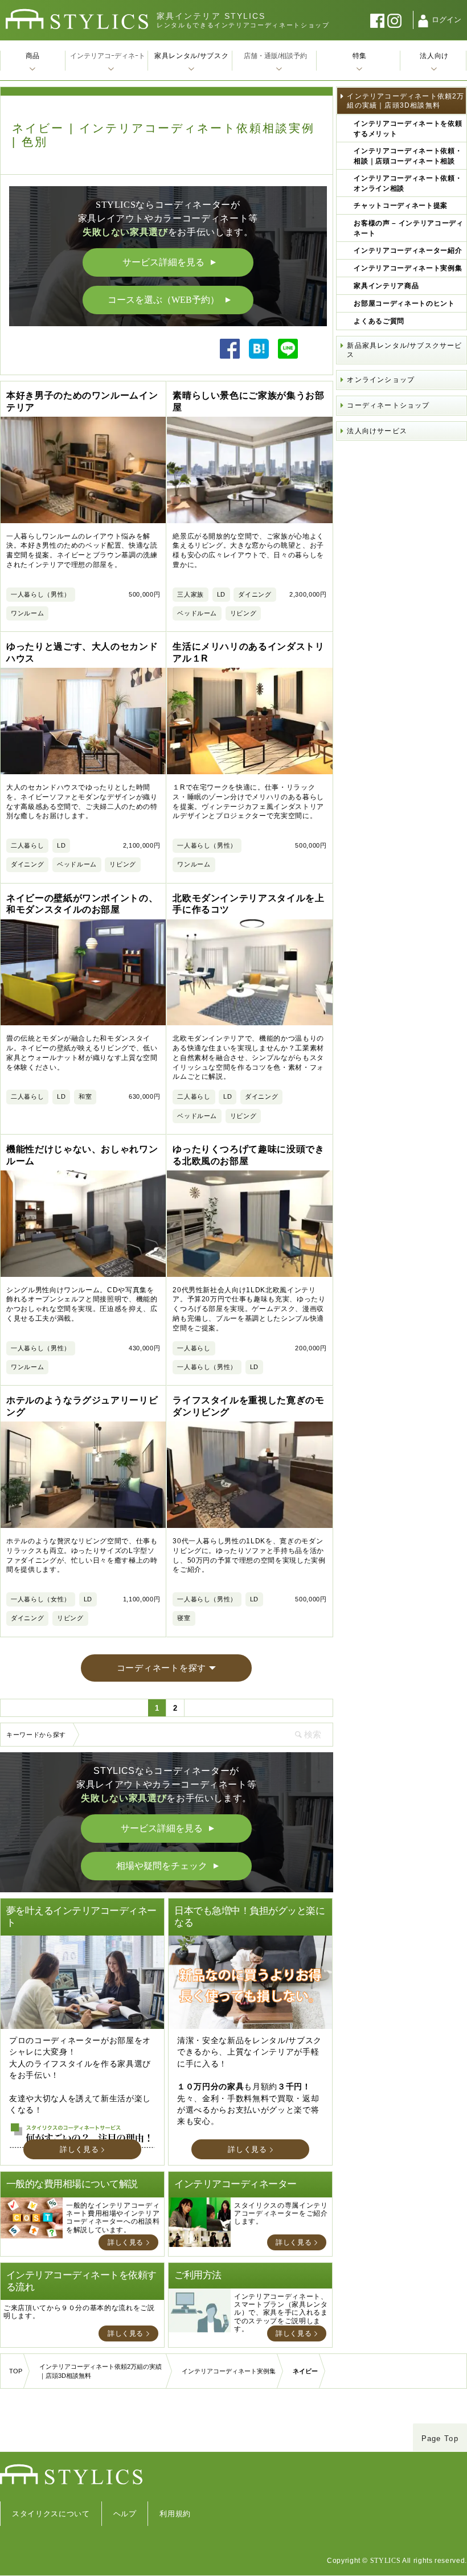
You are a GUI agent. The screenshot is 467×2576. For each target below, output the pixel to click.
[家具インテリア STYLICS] (77, 19)
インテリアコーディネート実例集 (408, 268)
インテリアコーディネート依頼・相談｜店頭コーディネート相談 (408, 156)
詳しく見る (79, 2149)
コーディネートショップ (388, 405)
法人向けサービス (377, 431)
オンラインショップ (381, 380)
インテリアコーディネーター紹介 (408, 250)
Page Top (440, 2439)
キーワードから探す (36, 1735)
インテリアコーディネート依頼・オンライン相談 (408, 183)
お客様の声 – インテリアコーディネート (408, 228)
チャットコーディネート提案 (400, 206)
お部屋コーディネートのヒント (404, 303)
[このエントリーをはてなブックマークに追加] (259, 356)
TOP (16, 2371)
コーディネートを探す (162, 1668)
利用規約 (175, 2514)
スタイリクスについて (51, 2514)
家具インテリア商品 (386, 286)
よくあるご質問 (379, 321)
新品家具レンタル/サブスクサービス (404, 350)
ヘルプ (125, 2514)
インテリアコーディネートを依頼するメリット (408, 129)
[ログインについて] (423, 21)
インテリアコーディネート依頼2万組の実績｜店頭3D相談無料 (405, 101)
